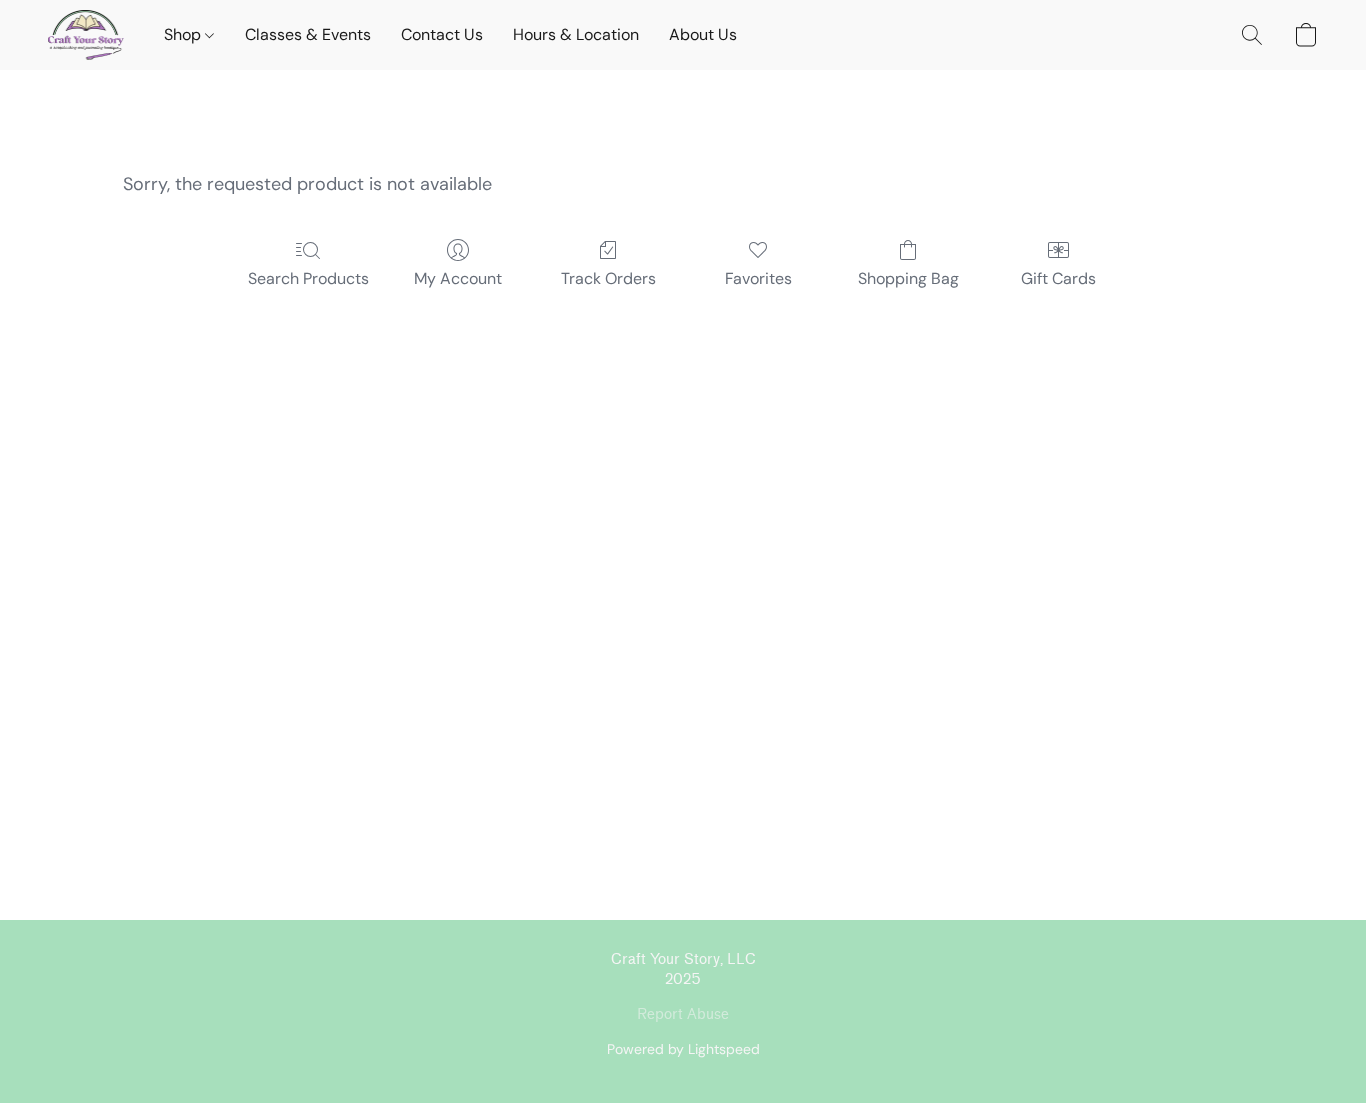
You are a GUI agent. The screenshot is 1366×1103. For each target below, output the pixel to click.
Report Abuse (683, 1014)
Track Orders (608, 278)
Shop (184, 34)
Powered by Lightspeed (683, 1049)
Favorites (758, 278)
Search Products (308, 278)
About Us (703, 34)
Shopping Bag (908, 278)
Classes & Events (308, 34)
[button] (86, 35)
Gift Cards (1058, 278)
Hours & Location (576, 34)
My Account (458, 278)
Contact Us (442, 34)
